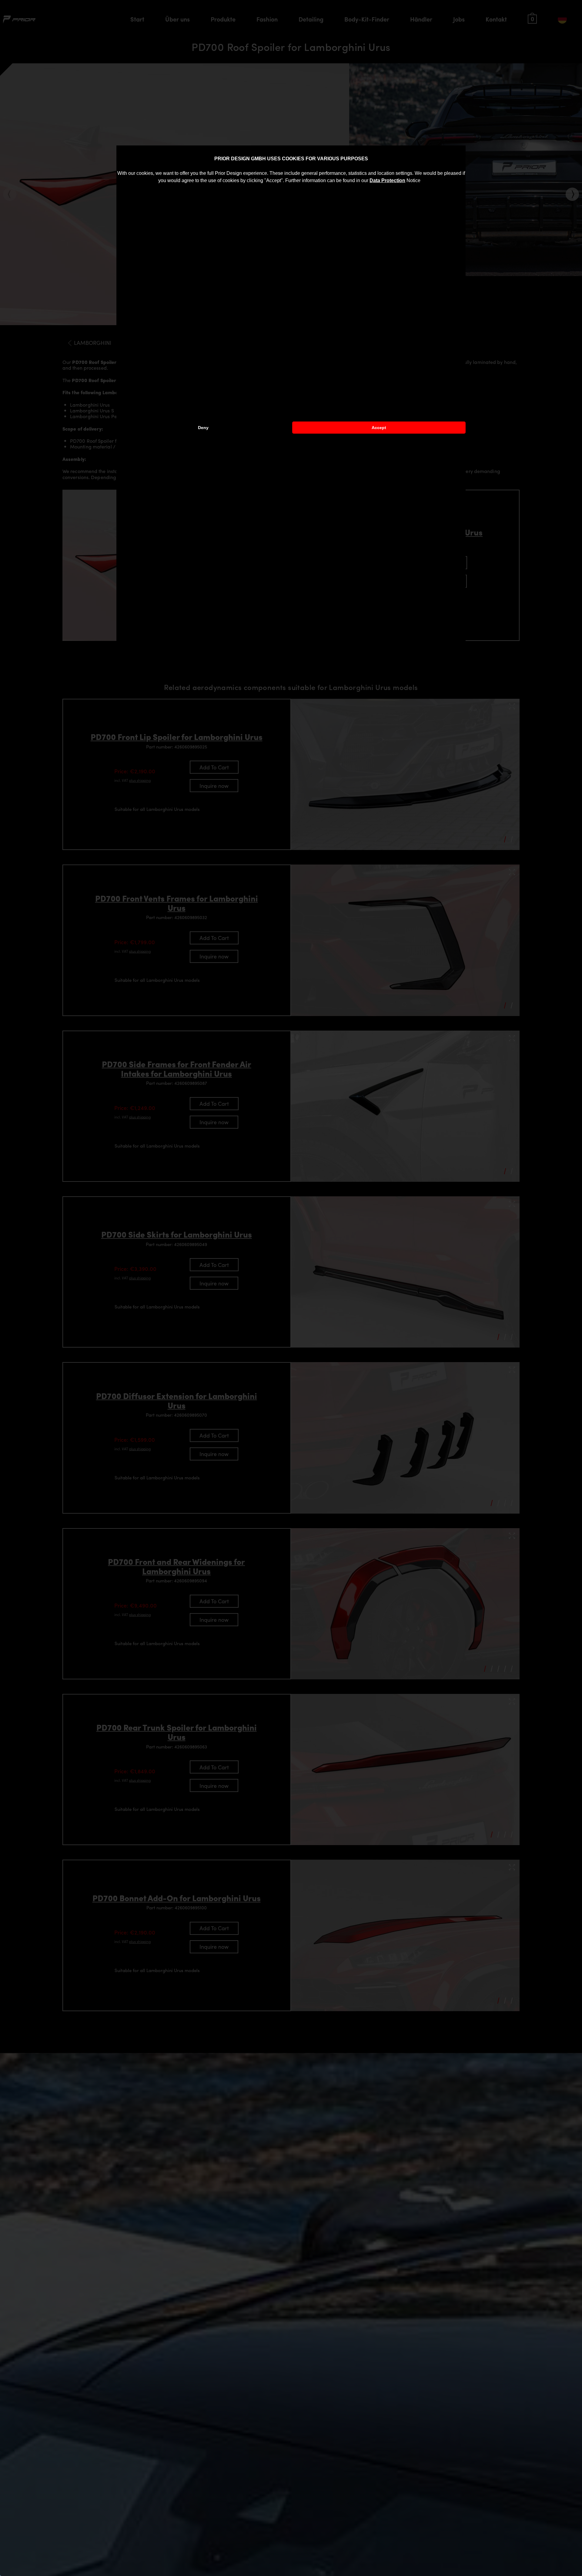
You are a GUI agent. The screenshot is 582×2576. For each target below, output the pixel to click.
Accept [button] (379, 428)
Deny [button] (203, 428)
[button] (423, 181)
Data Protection (387, 180)
